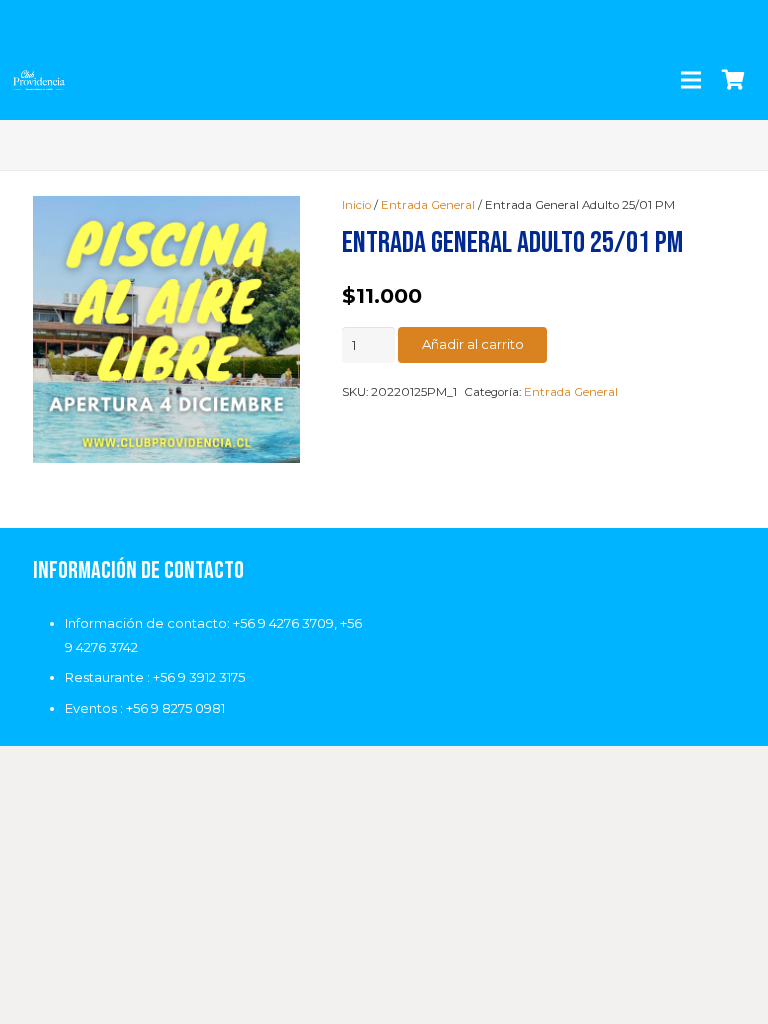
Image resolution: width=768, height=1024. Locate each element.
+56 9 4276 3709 (283, 623)
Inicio (356, 205)
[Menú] (690, 80)
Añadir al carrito (473, 344)
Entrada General (428, 205)
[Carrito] (733, 80)
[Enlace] (39, 80)
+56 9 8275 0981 (175, 708)
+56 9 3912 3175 (199, 677)
